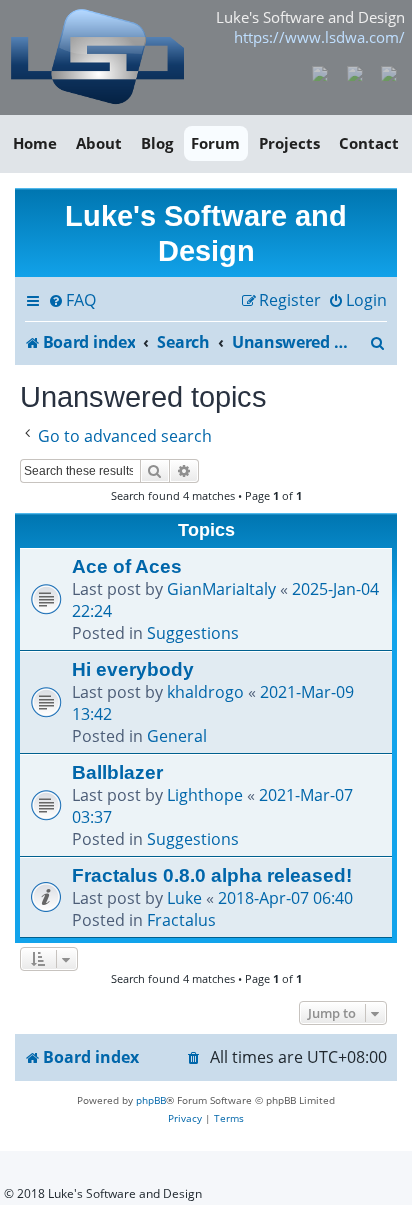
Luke (184, 898)
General (177, 736)
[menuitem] (72, 301)
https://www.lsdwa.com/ (319, 37)
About (99, 143)
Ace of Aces (127, 566)
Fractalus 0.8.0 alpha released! (212, 875)
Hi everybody (133, 669)
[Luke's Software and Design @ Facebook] (320, 72)
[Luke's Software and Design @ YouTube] (354, 72)
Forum (215, 143)
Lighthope (205, 795)
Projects (289, 143)
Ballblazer (117, 772)
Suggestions (193, 633)
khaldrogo (205, 692)
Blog (157, 143)
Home (35, 143)
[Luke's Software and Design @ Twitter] (389, 72)
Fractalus (181, 920)
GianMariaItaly (221, 589)
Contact (369, 143)
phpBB (151, 1100)
